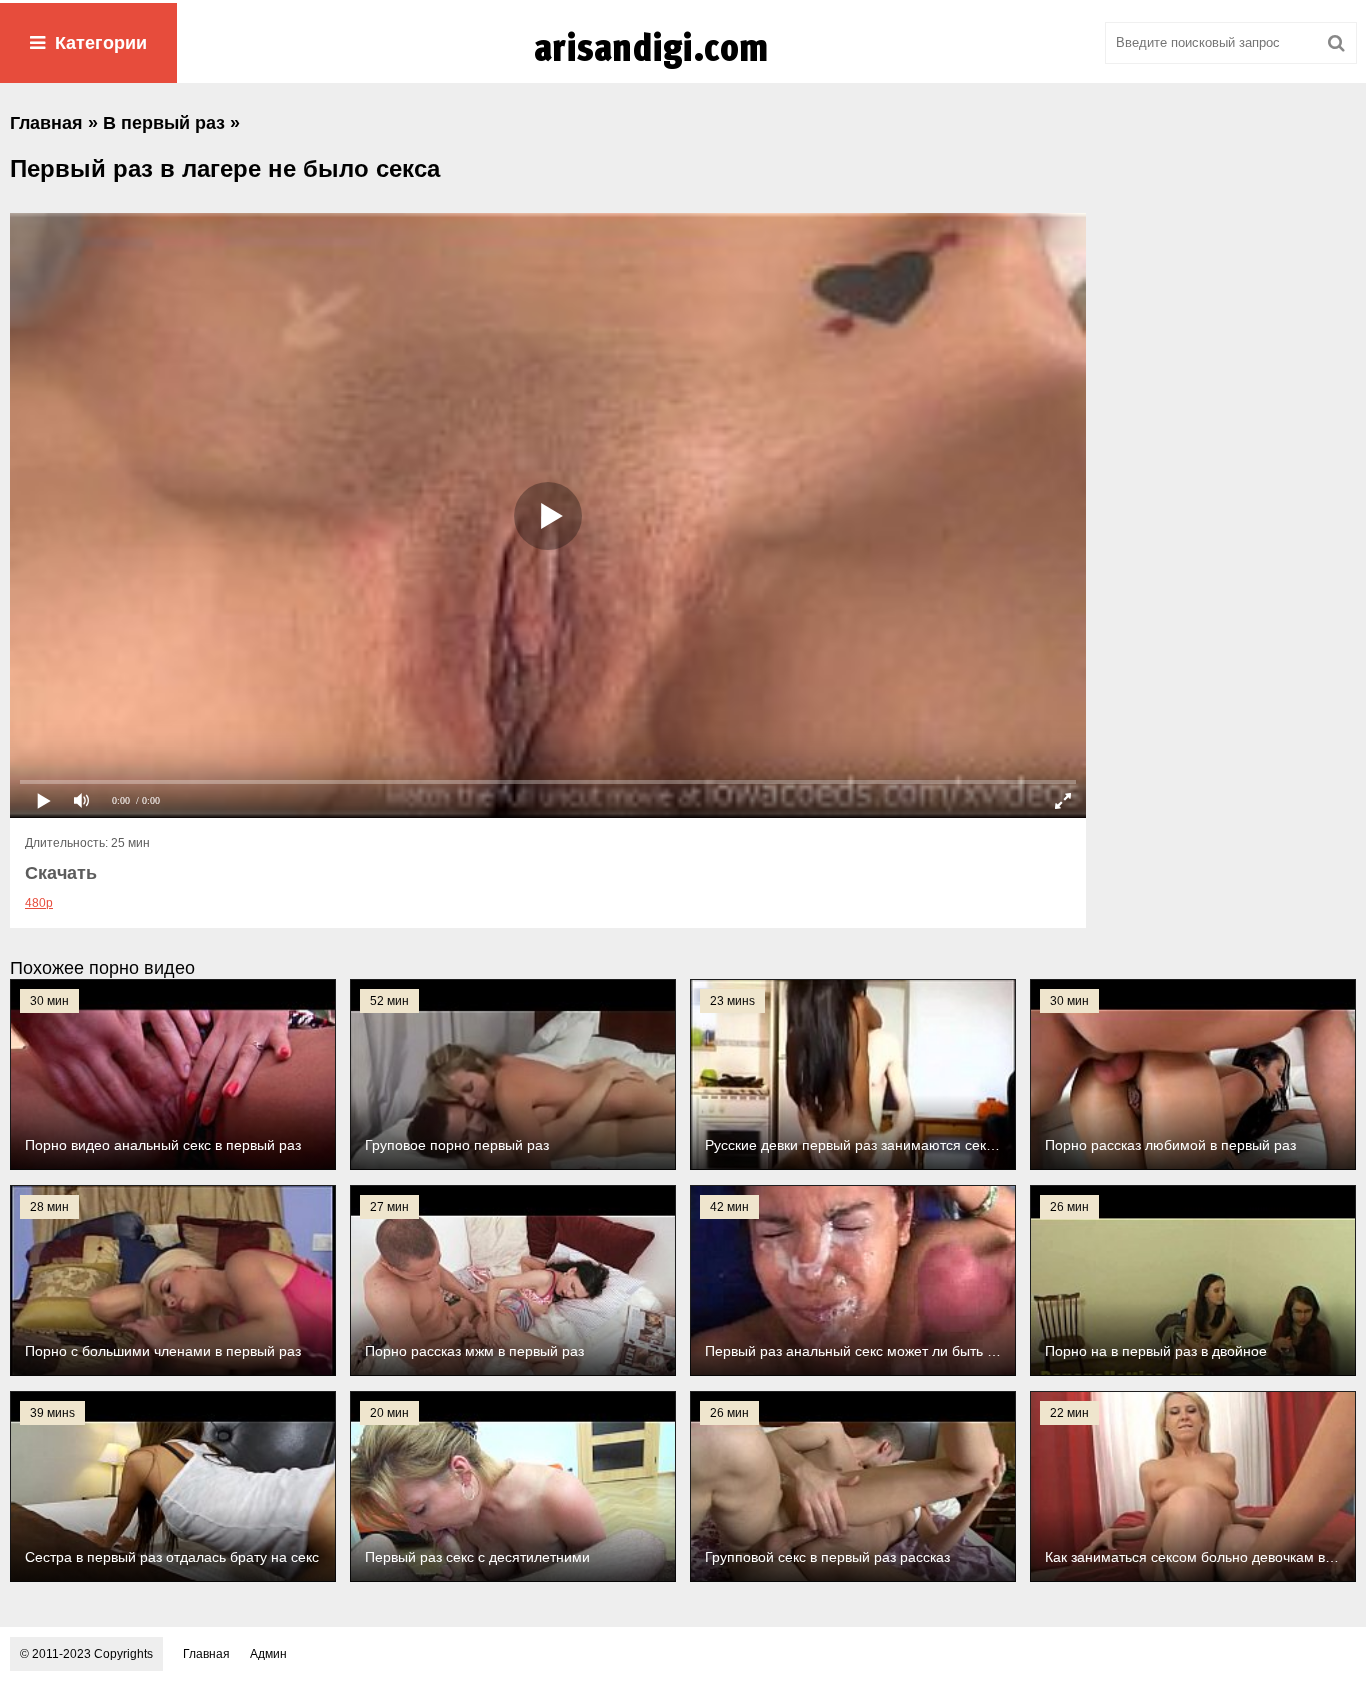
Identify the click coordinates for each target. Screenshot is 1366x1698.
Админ (268, 1654)
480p (39, 903)
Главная (206, 1654)
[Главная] (683, 69)
